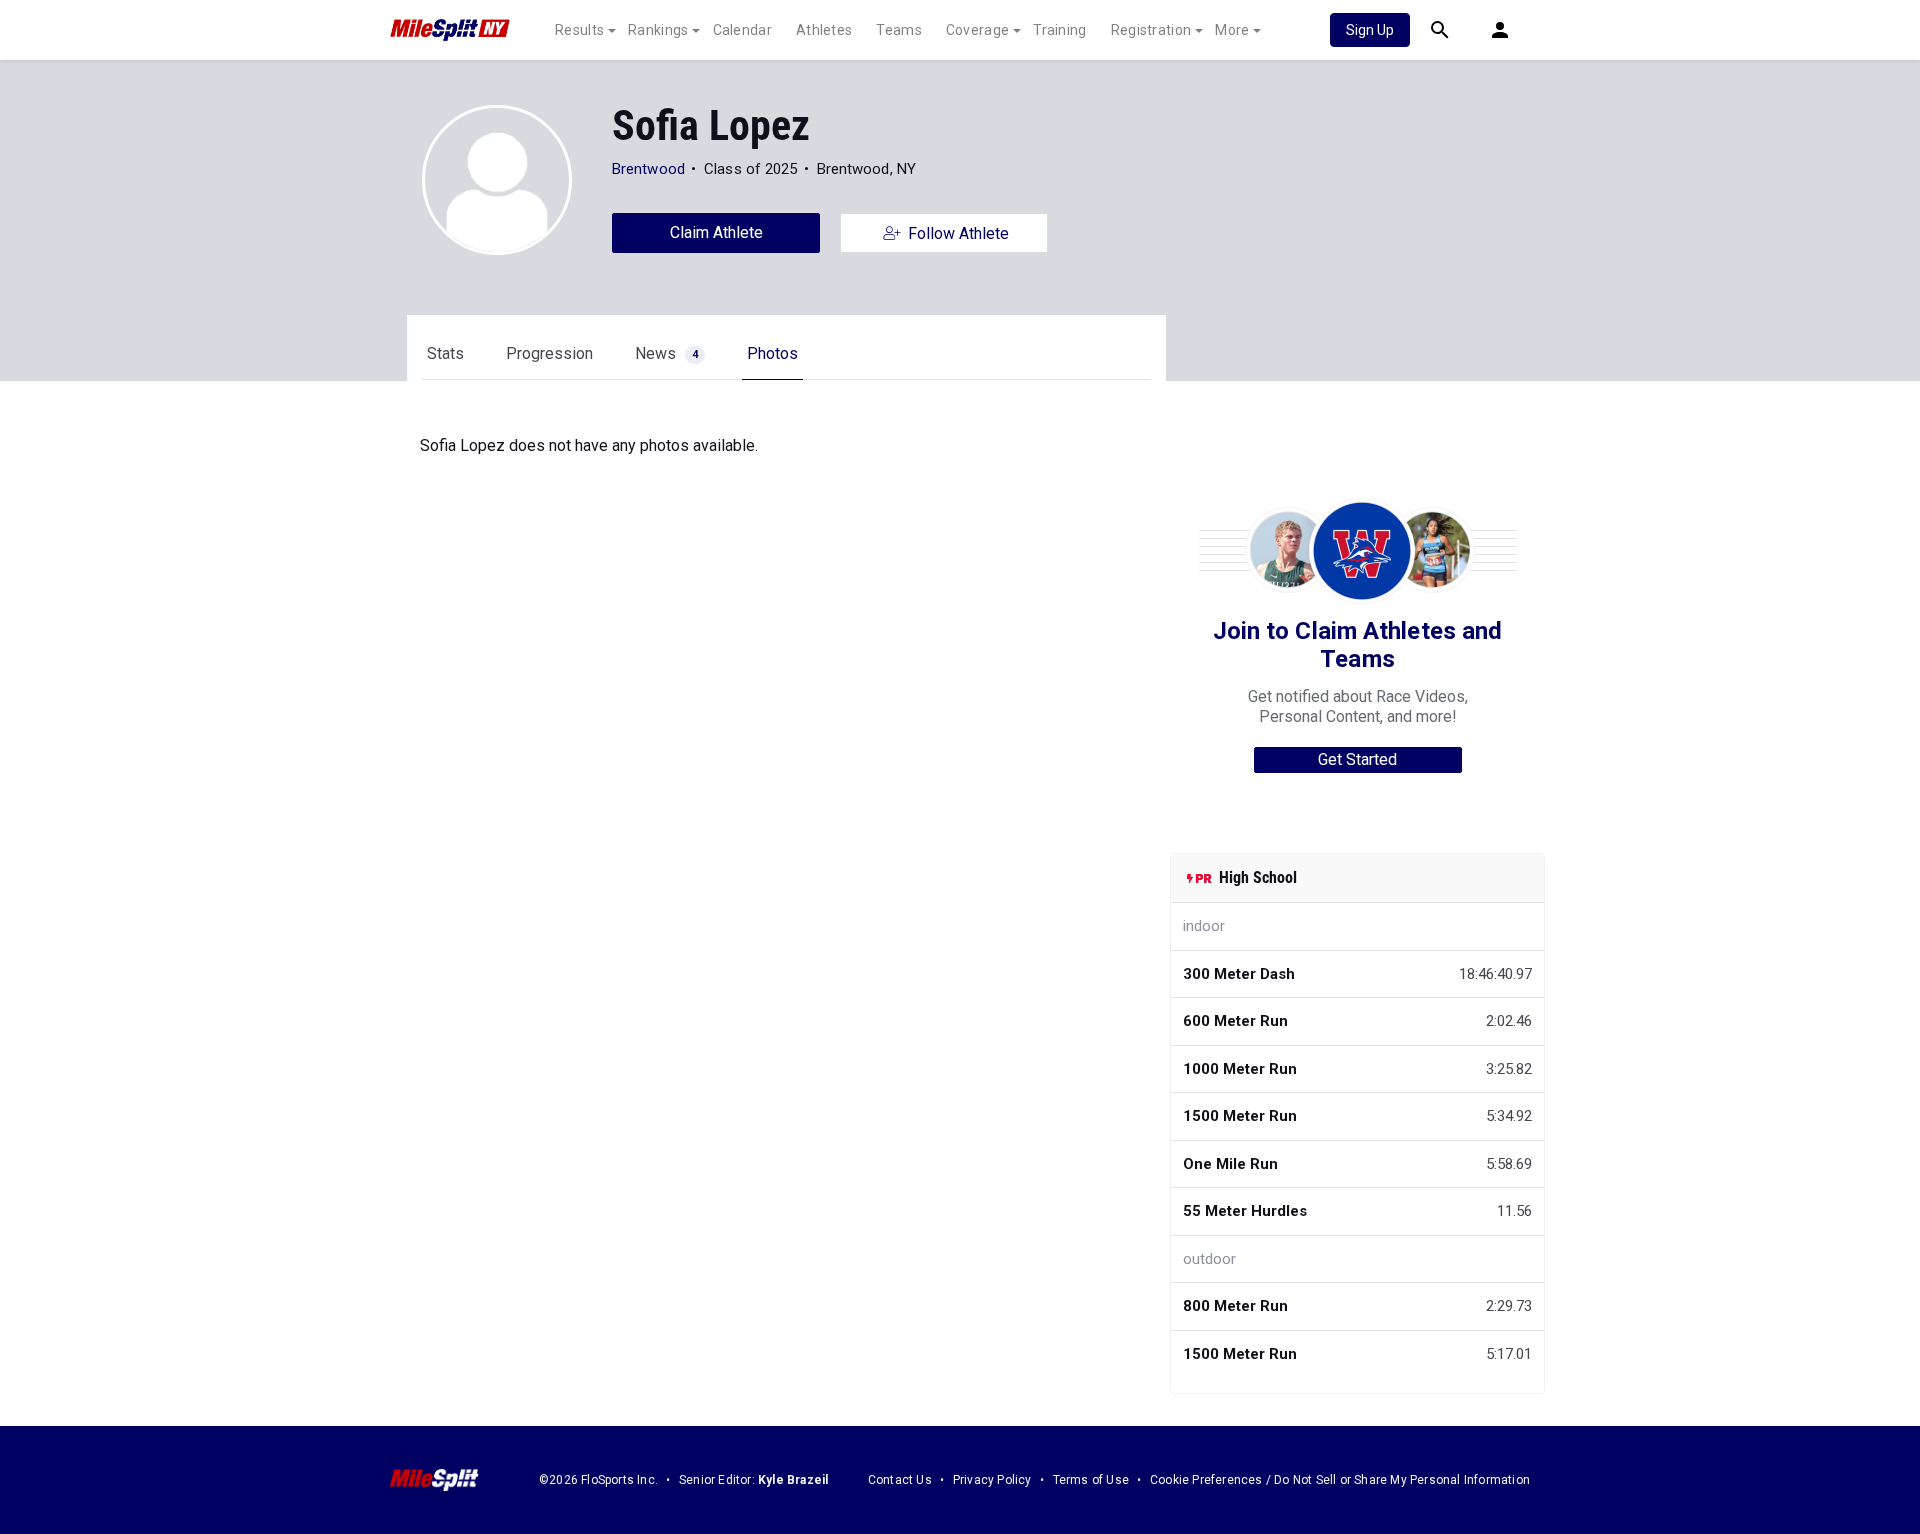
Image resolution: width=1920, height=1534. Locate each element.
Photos (772, 353)
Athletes (824, 30)
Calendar (742, 30)
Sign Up (1370, 30)
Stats (445, 353)
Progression (549, 353)
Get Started (1357, 759)
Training (1059, 30)
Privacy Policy (992, 1480)
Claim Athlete (716, 232)
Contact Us (900, 1480)
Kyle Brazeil (793, 1480)
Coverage (977, 30)
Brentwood (648, 169)
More (1232, 30)
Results (579, 30)
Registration (1151, 30)
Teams (899, 30)
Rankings (658, 30)
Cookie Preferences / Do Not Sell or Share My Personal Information (1340, 1480)
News (666, 353)
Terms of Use (1091, 1480)
